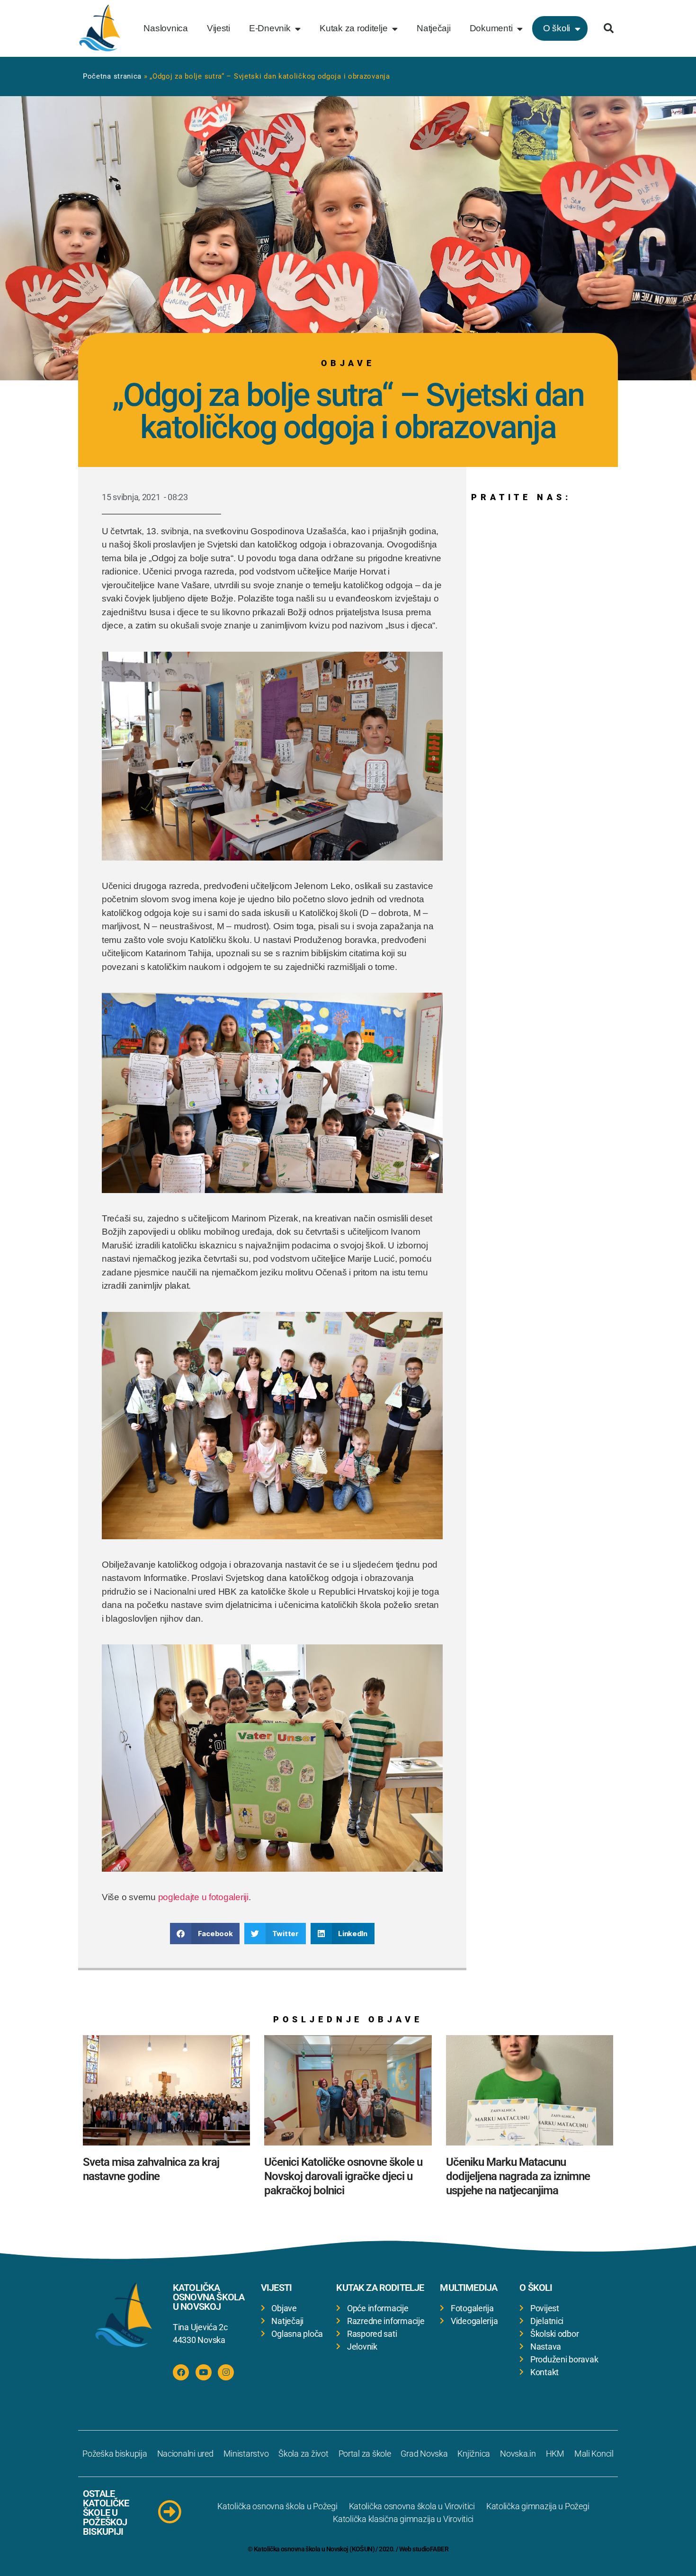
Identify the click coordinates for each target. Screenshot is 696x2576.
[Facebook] (181, 2372)
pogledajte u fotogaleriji (203, 1897)
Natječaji (434, 28)
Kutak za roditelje (353, 28)
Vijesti (219, 28)
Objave (348, 363)
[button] (608, 28)
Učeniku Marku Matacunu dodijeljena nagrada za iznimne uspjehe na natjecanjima (518, 2176)
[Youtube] (204, 2372)
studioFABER (430, 2549)
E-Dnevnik (270, 28)
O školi (557, 28)
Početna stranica (112, 76)
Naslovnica (165, 28)
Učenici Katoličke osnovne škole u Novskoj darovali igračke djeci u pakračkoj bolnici (343, 2176)
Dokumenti (491, 28)
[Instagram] (226, 2372)
